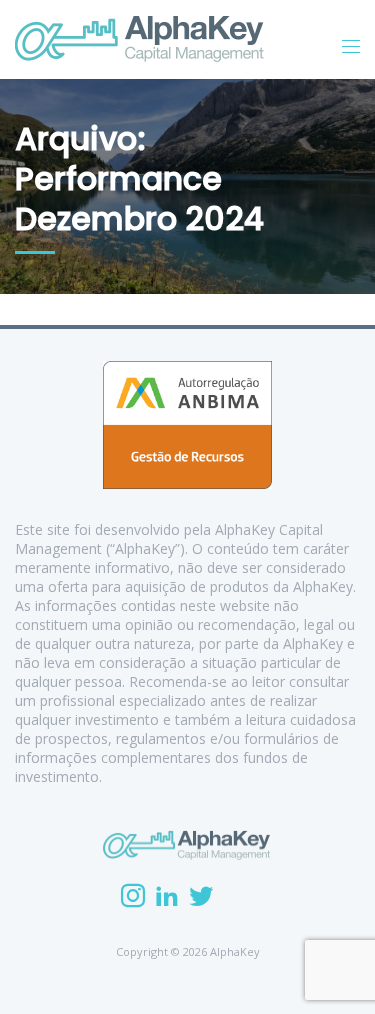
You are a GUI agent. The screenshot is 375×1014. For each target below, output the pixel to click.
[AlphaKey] (140, 39)
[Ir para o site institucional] (187, 845)
